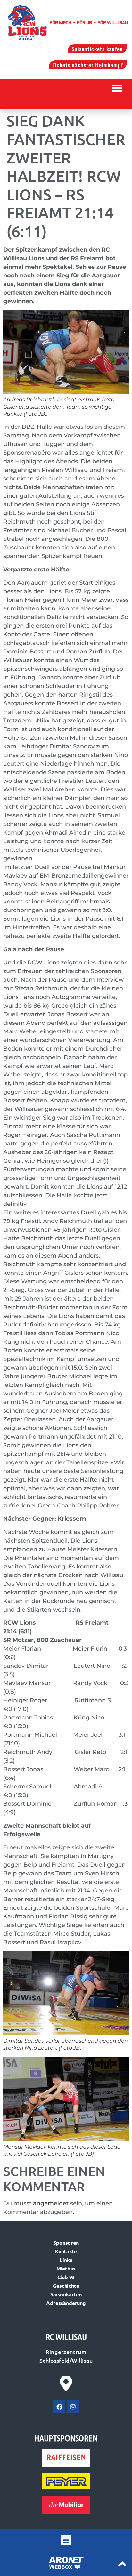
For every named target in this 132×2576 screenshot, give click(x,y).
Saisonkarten (66, 2294)
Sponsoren (66, 2243)
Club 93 (66, 2277)
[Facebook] (59, 2406)
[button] (117, 88)
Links (66, 2260)
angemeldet (51, 2203)
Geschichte (66, 2286)
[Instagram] (73, 2406)
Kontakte (66, 2251)
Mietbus (66, 2268)
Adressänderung (66, 2303)
